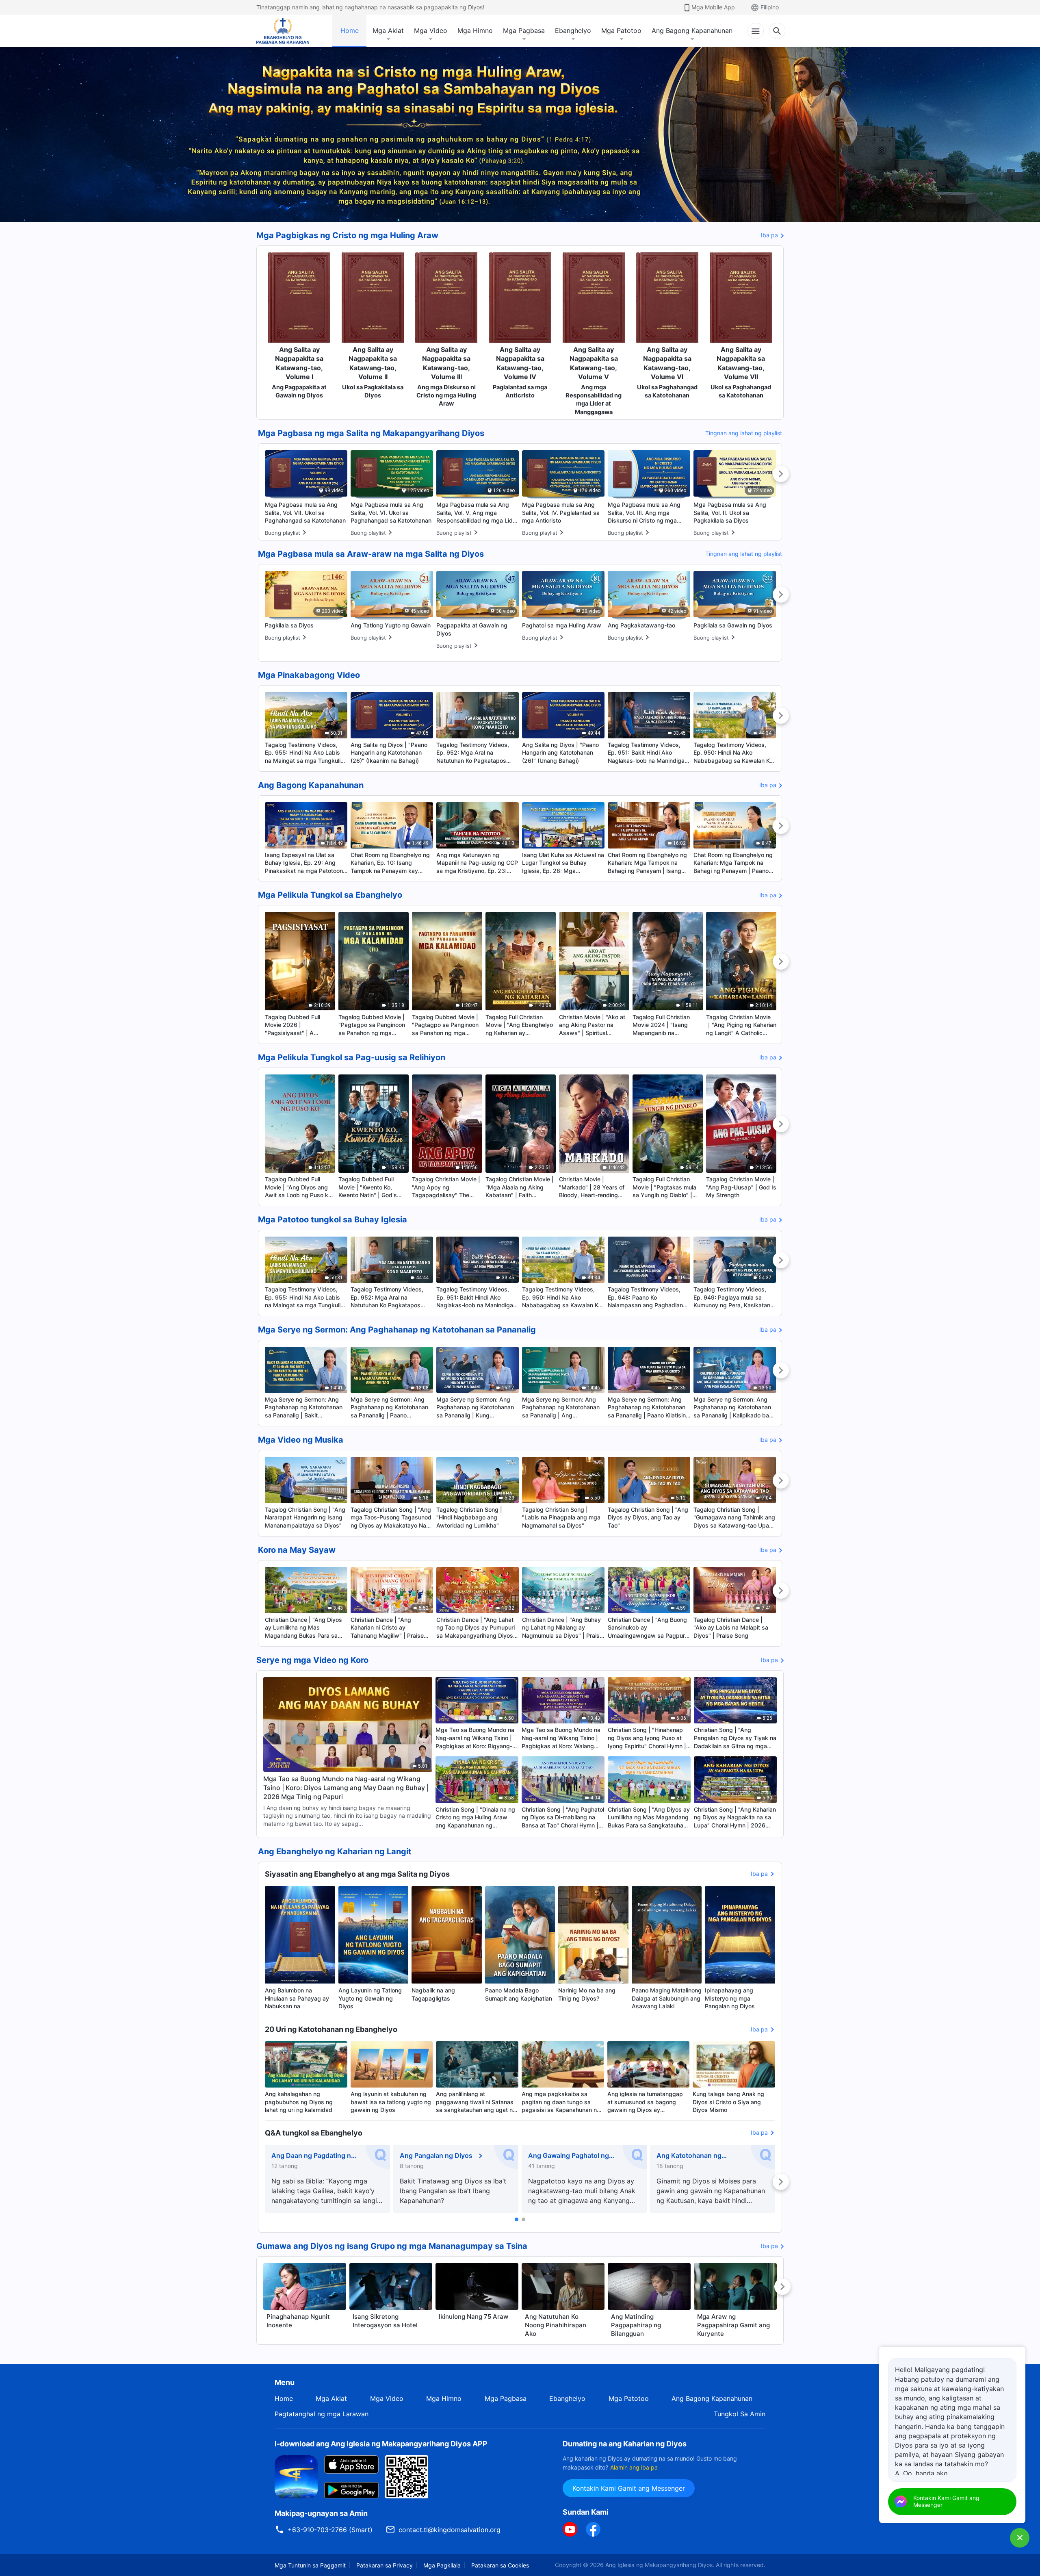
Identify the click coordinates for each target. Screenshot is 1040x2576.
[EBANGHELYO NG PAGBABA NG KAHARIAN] (283, 31)
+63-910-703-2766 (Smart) (330, 2530)
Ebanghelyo (573, 30)
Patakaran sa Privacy (385, 2565)
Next (781, 474)
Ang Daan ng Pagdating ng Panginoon (313, 2156)
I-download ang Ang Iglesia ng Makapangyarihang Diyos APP (381, 2444)
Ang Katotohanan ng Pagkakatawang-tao (689, 2156)
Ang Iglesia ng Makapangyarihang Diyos (659, 2565)
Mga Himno (475, 30)
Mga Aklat (388, 30)
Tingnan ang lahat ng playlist (744, 433)
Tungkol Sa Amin (740, 2414)
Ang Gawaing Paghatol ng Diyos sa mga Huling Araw (569, 2156)
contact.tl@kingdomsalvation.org (450, 2530)
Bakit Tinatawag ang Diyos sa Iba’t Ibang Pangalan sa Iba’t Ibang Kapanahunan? (453, 2191)
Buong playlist (283, 533)
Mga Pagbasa (524, 30)
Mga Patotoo (621, 30)
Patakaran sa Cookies (500, 2565)
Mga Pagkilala (442, 2565)
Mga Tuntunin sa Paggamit (310, 2565)
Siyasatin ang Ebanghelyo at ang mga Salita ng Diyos (357, 1874)
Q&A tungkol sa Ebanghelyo (314, 2133)
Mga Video (431, 30)
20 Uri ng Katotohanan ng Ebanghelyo (331, 2029)
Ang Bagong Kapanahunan (692, 30)
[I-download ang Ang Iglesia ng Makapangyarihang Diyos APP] (296, 2476)
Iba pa (769, 235)
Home (350, 30)
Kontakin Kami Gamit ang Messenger (629, 2488)
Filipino (770, 7)
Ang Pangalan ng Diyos (436, 2155)
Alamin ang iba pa (634, 2467)
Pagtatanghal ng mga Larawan (322, 2414)
